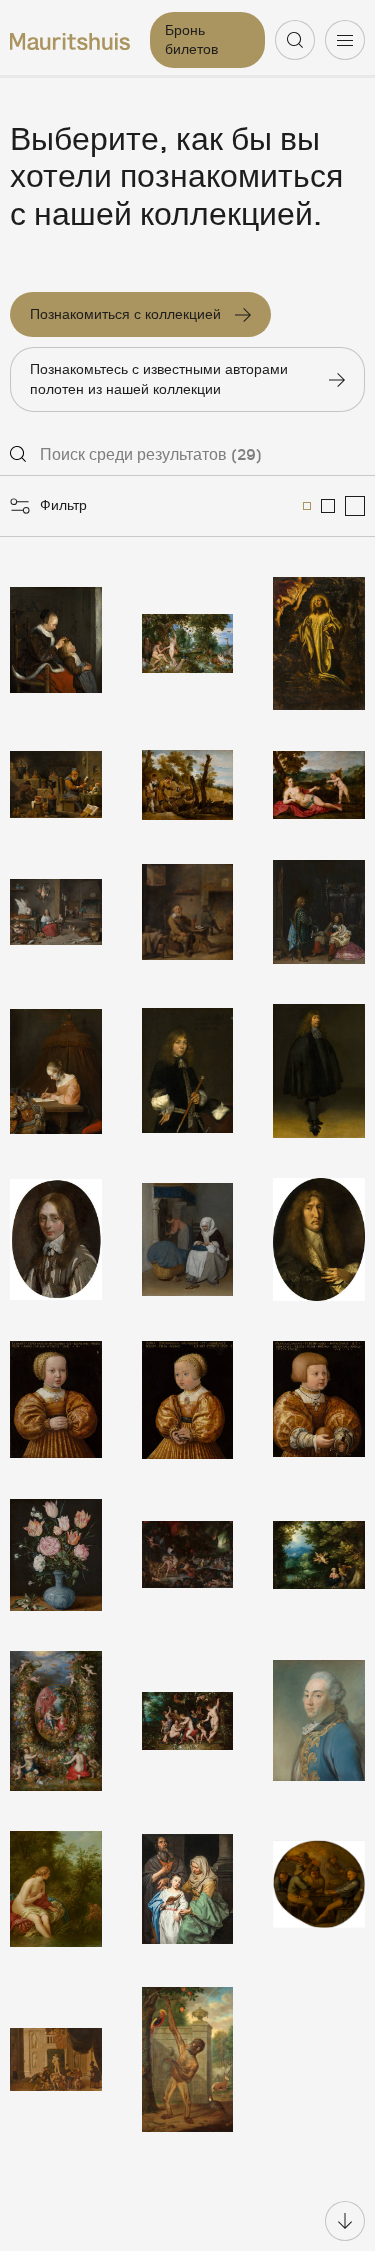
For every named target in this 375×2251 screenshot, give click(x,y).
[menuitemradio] (307, 506)
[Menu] (345, 40)
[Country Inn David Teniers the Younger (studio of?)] (188, 912)
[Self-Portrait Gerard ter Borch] (319, 1071)
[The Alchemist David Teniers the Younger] (56, 785)
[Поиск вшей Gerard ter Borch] (56, 643)
